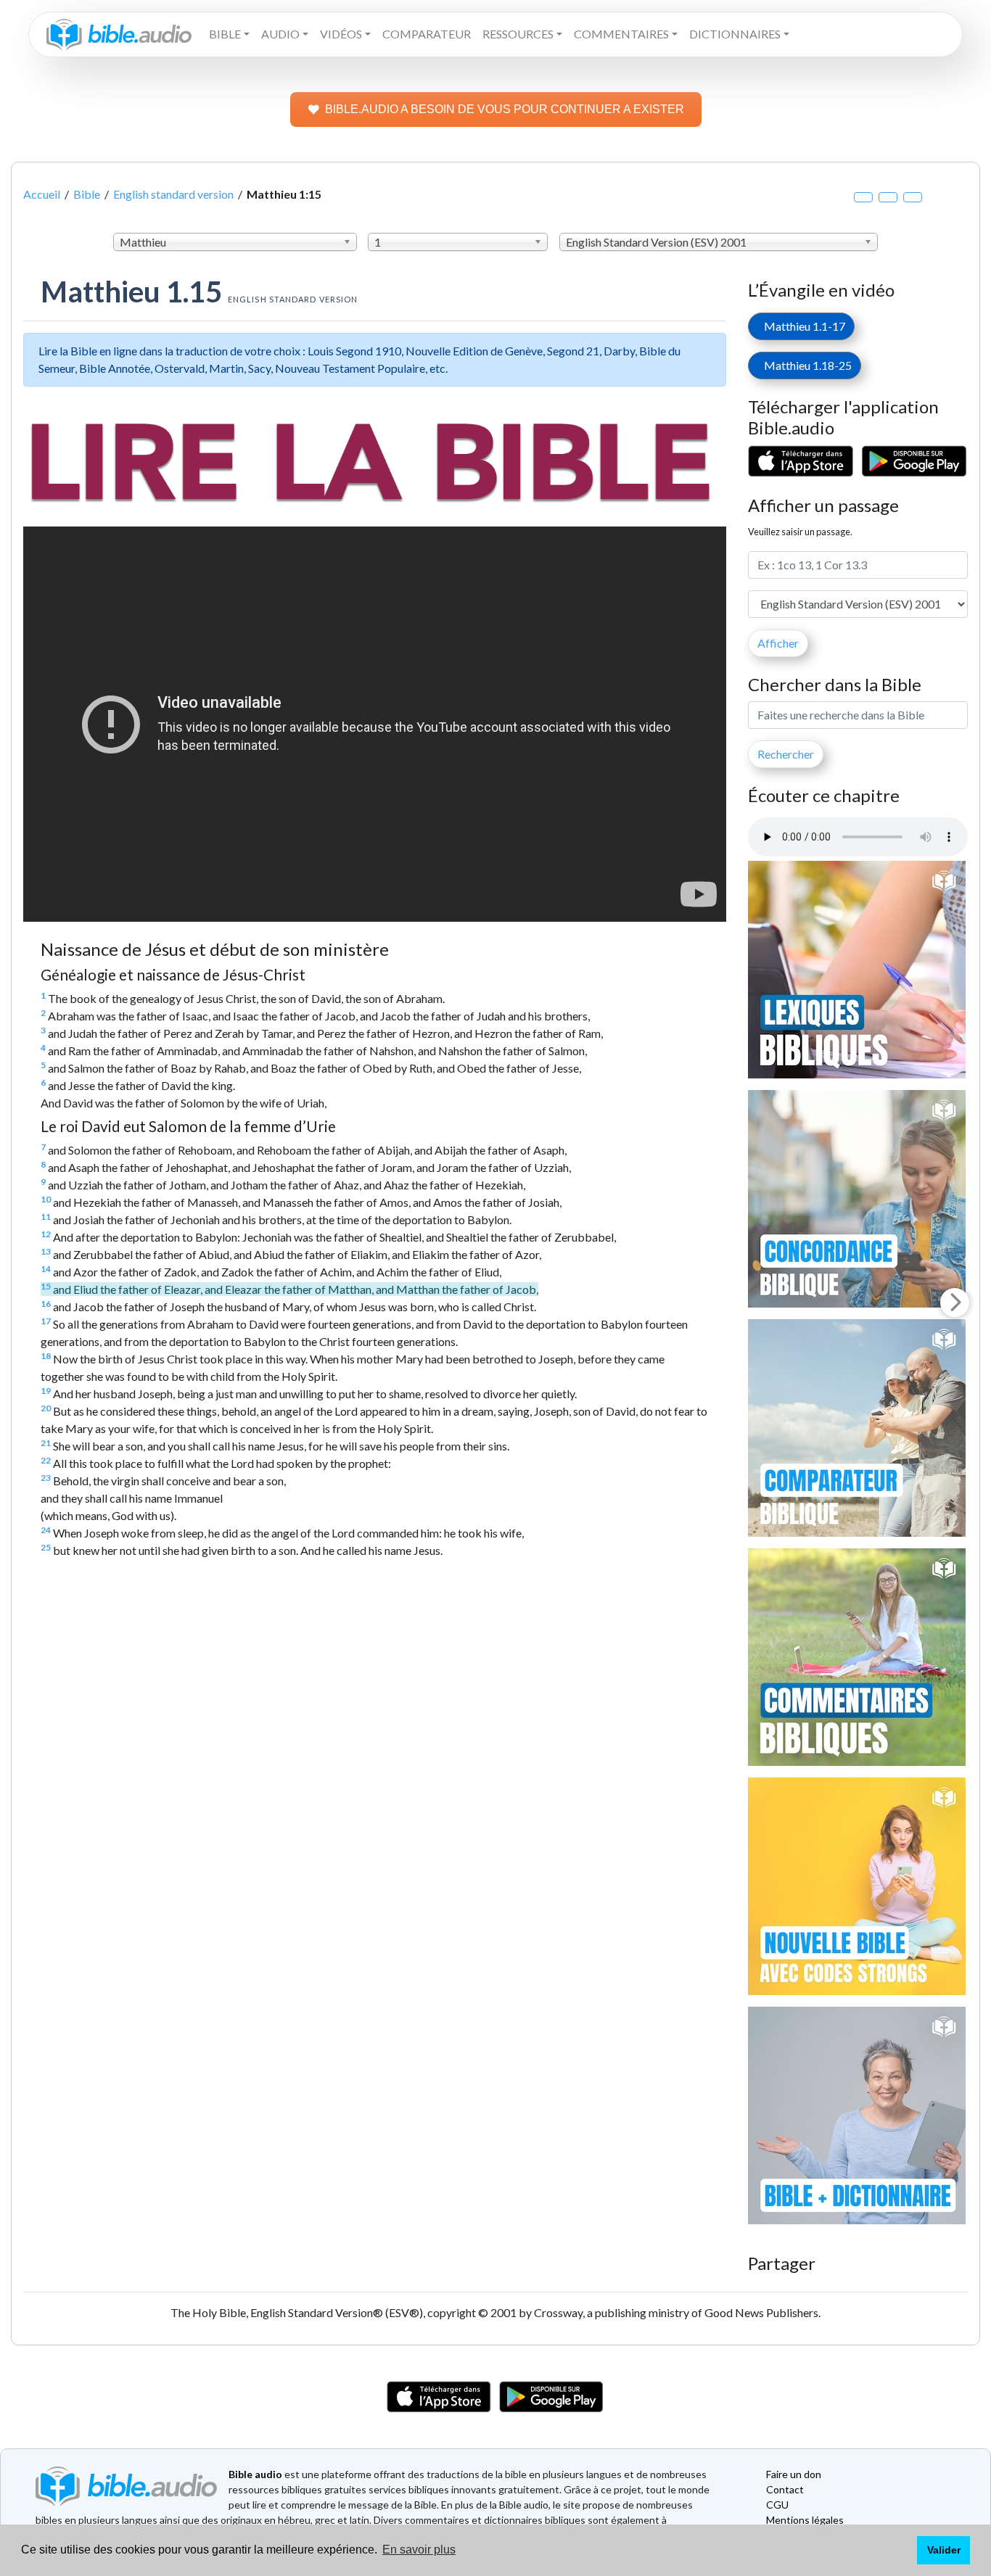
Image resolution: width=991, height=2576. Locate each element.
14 (46, 1269)
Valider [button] (944, 2550)
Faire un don (794, 2474)
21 (46, 1443)
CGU (777, 2505)
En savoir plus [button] (419, 2550)
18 (46, 1356)
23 (46, 1478)
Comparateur (427, 34)
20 (46, 1408)
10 (46, 1199)
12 (46, 1234)
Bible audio (255, 2474)
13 (46, 1251)
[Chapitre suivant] (955, 1303)
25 (46, 1547)
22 (46, 1460)
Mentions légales (805, 2520)
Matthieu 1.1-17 (801, 326)
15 (46, 1286)
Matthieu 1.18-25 (805, 365)
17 (46, 1321)
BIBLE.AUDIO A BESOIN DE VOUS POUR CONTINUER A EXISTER (505, 109)
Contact (785, 2489)
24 (46, 1530)
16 (46, 1304)
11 (46, 1217)
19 (46, 1391)
